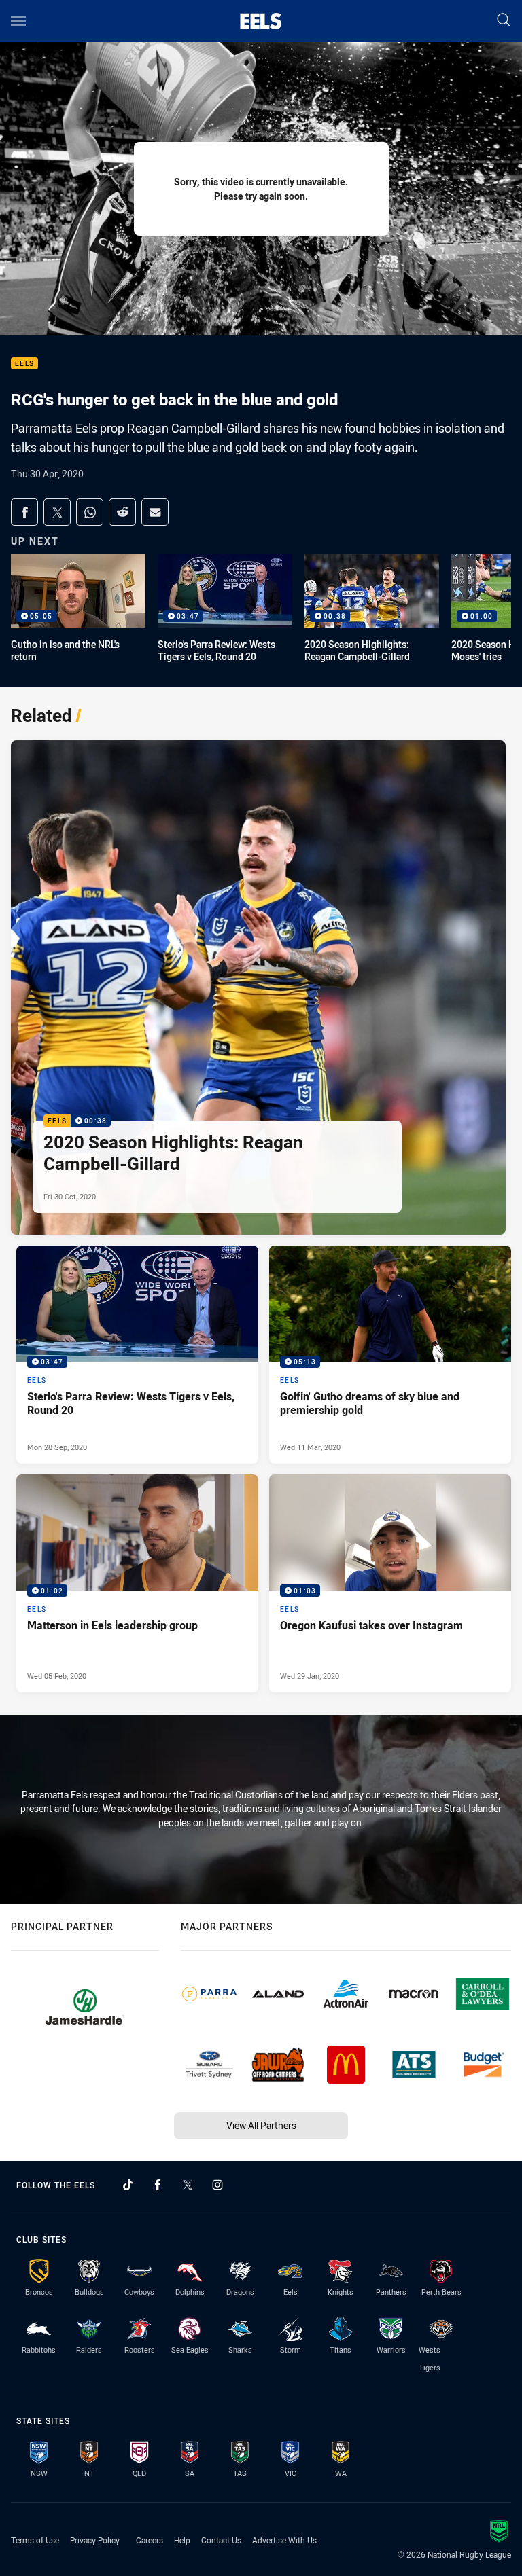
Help (182, 2540)
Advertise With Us (284, 2540)
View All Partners (261, 2125)
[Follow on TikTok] (128, 2185)
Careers (150, 2540)
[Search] (504, 21)
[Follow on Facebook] (158, 2185)
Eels (24, 364)
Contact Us (221, 2540)
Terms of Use (35, 2540)
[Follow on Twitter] (188, 2185)
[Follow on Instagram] (217, 2185)
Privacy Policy (95, 2540)
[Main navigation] (18, 21)
